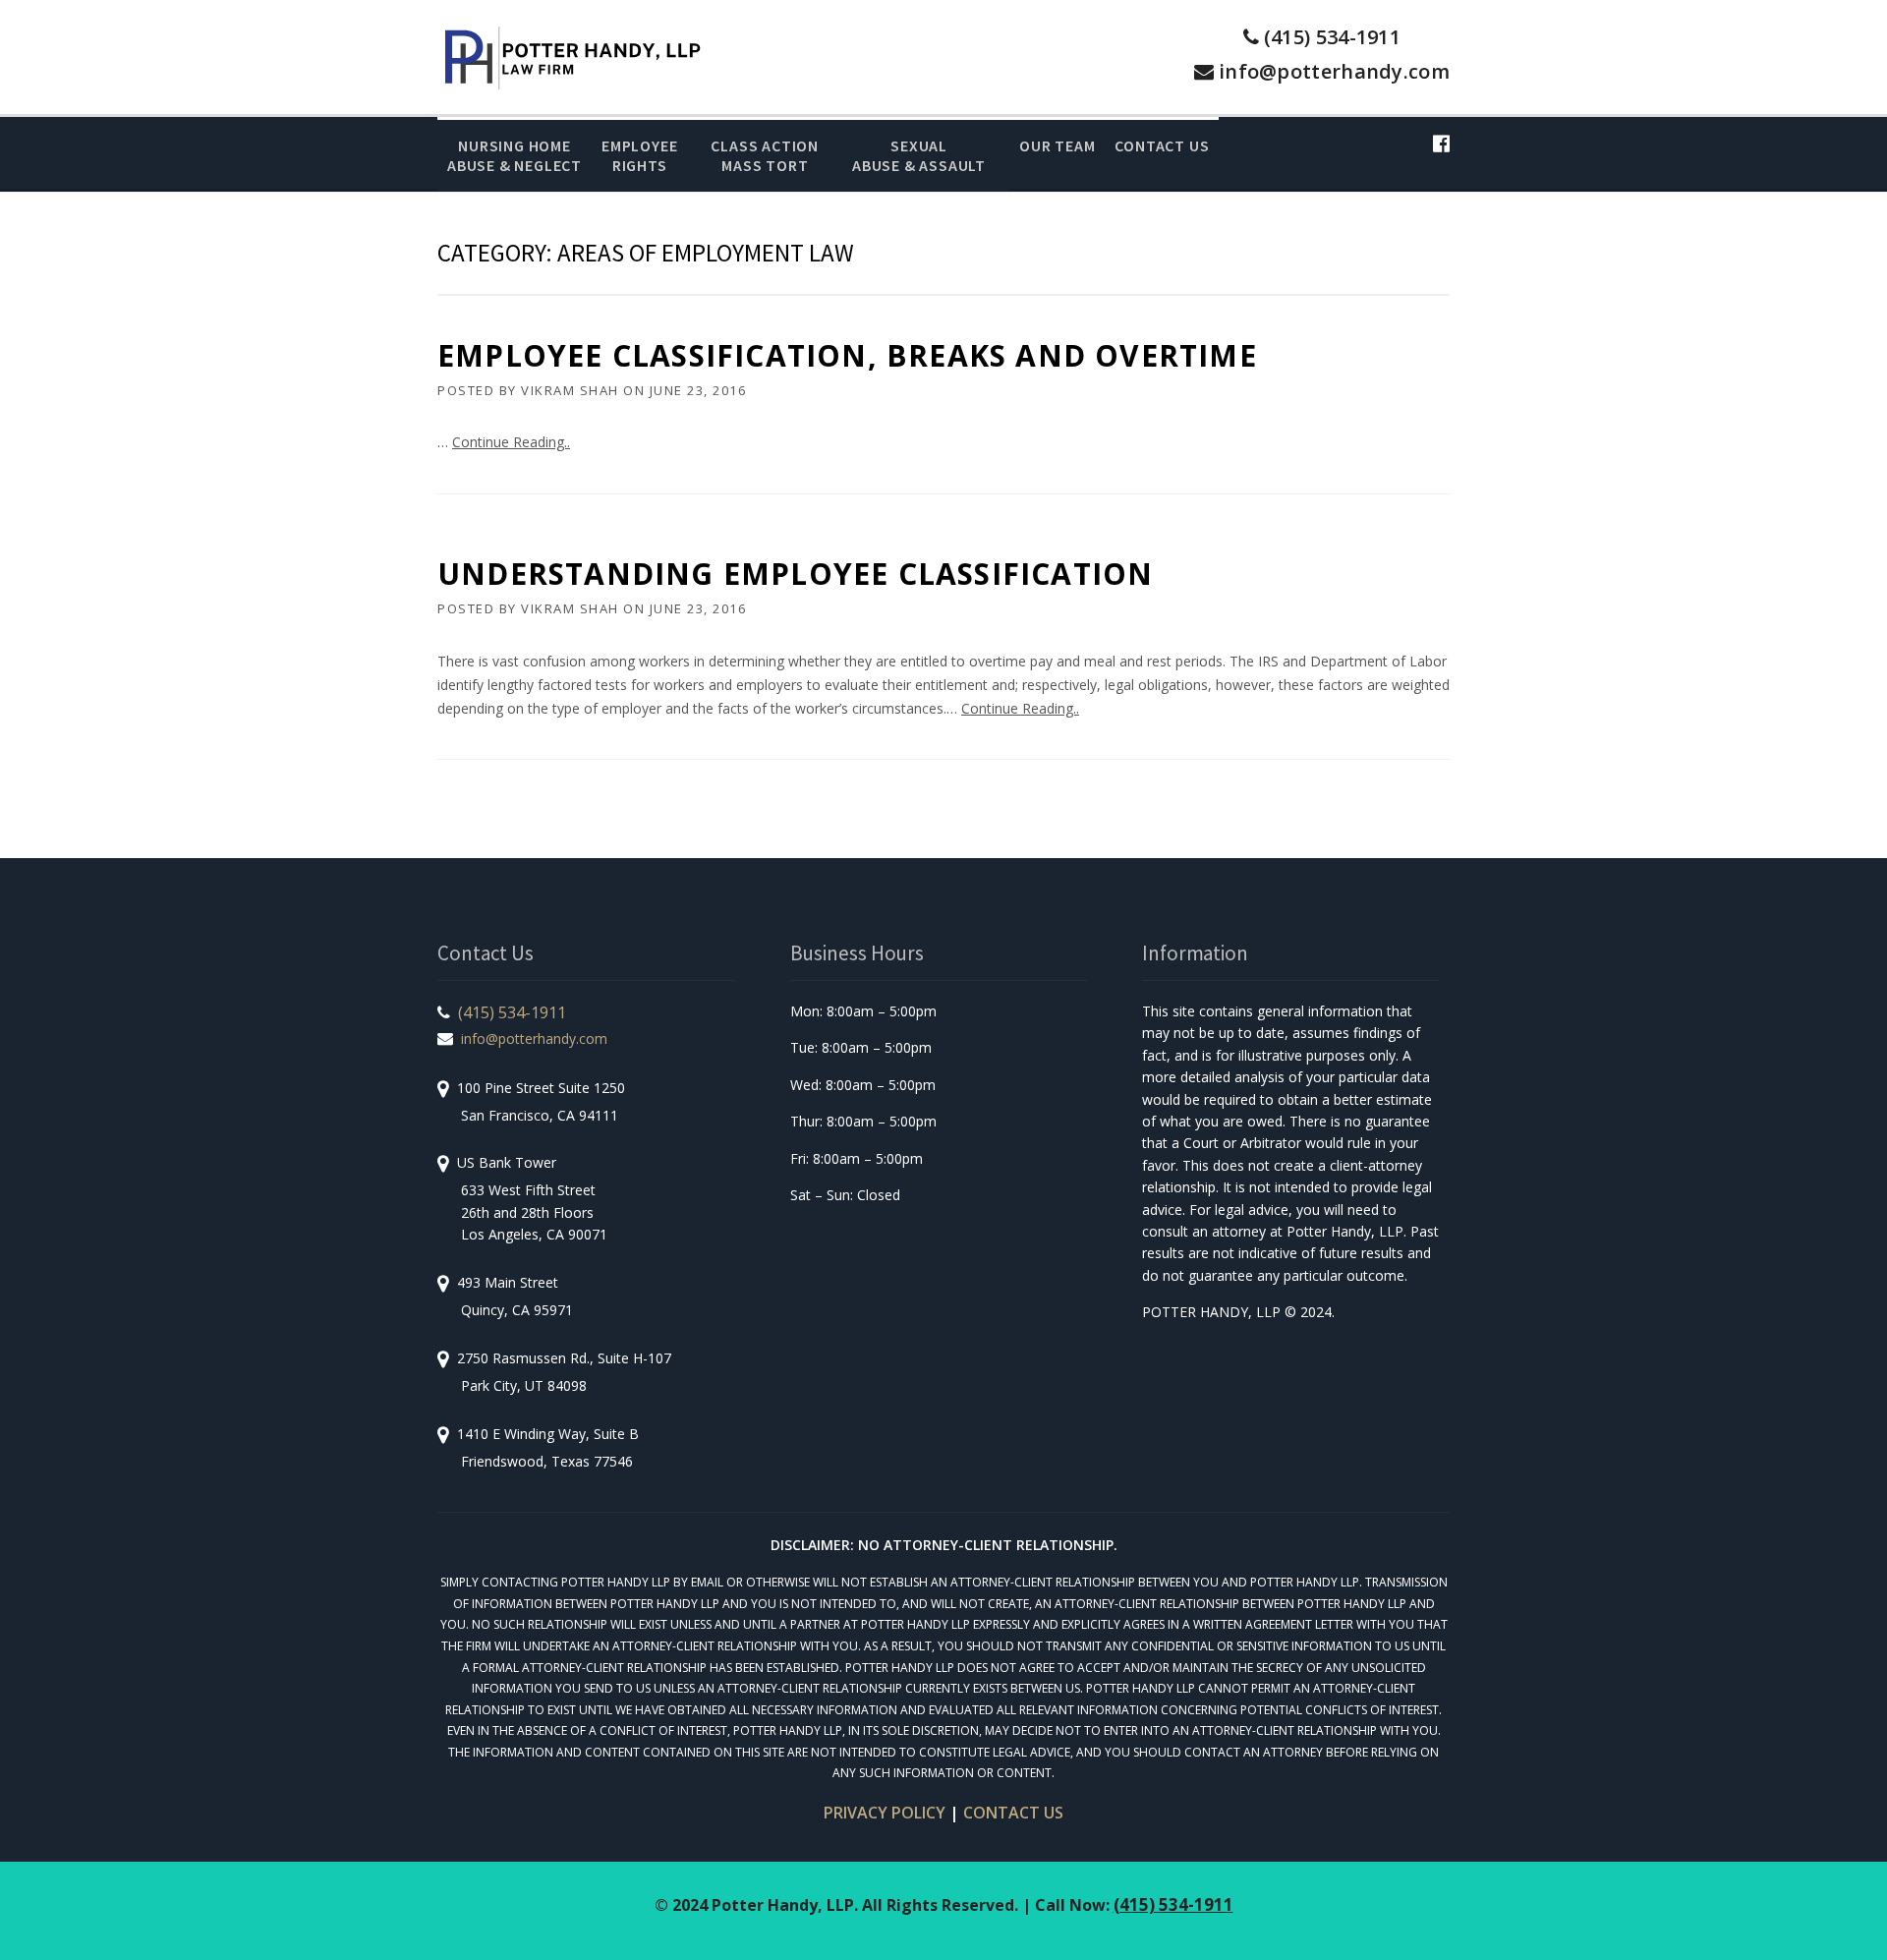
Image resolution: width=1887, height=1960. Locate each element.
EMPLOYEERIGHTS (639, 155)
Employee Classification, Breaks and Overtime (847, 355)
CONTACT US (1013, 1813)
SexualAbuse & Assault (919, 155)
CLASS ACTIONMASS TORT (765, 155)
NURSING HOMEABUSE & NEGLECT (515, 155)
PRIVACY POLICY (885, 1813)
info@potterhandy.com (1334, 71)
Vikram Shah (570, 390)
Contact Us (1162, 145)
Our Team (1057, 145)
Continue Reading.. (511, 442)
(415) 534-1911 (1332, 37)
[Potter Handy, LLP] (572, 56)
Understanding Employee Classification (795, 574)
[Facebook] (1441, 143)
